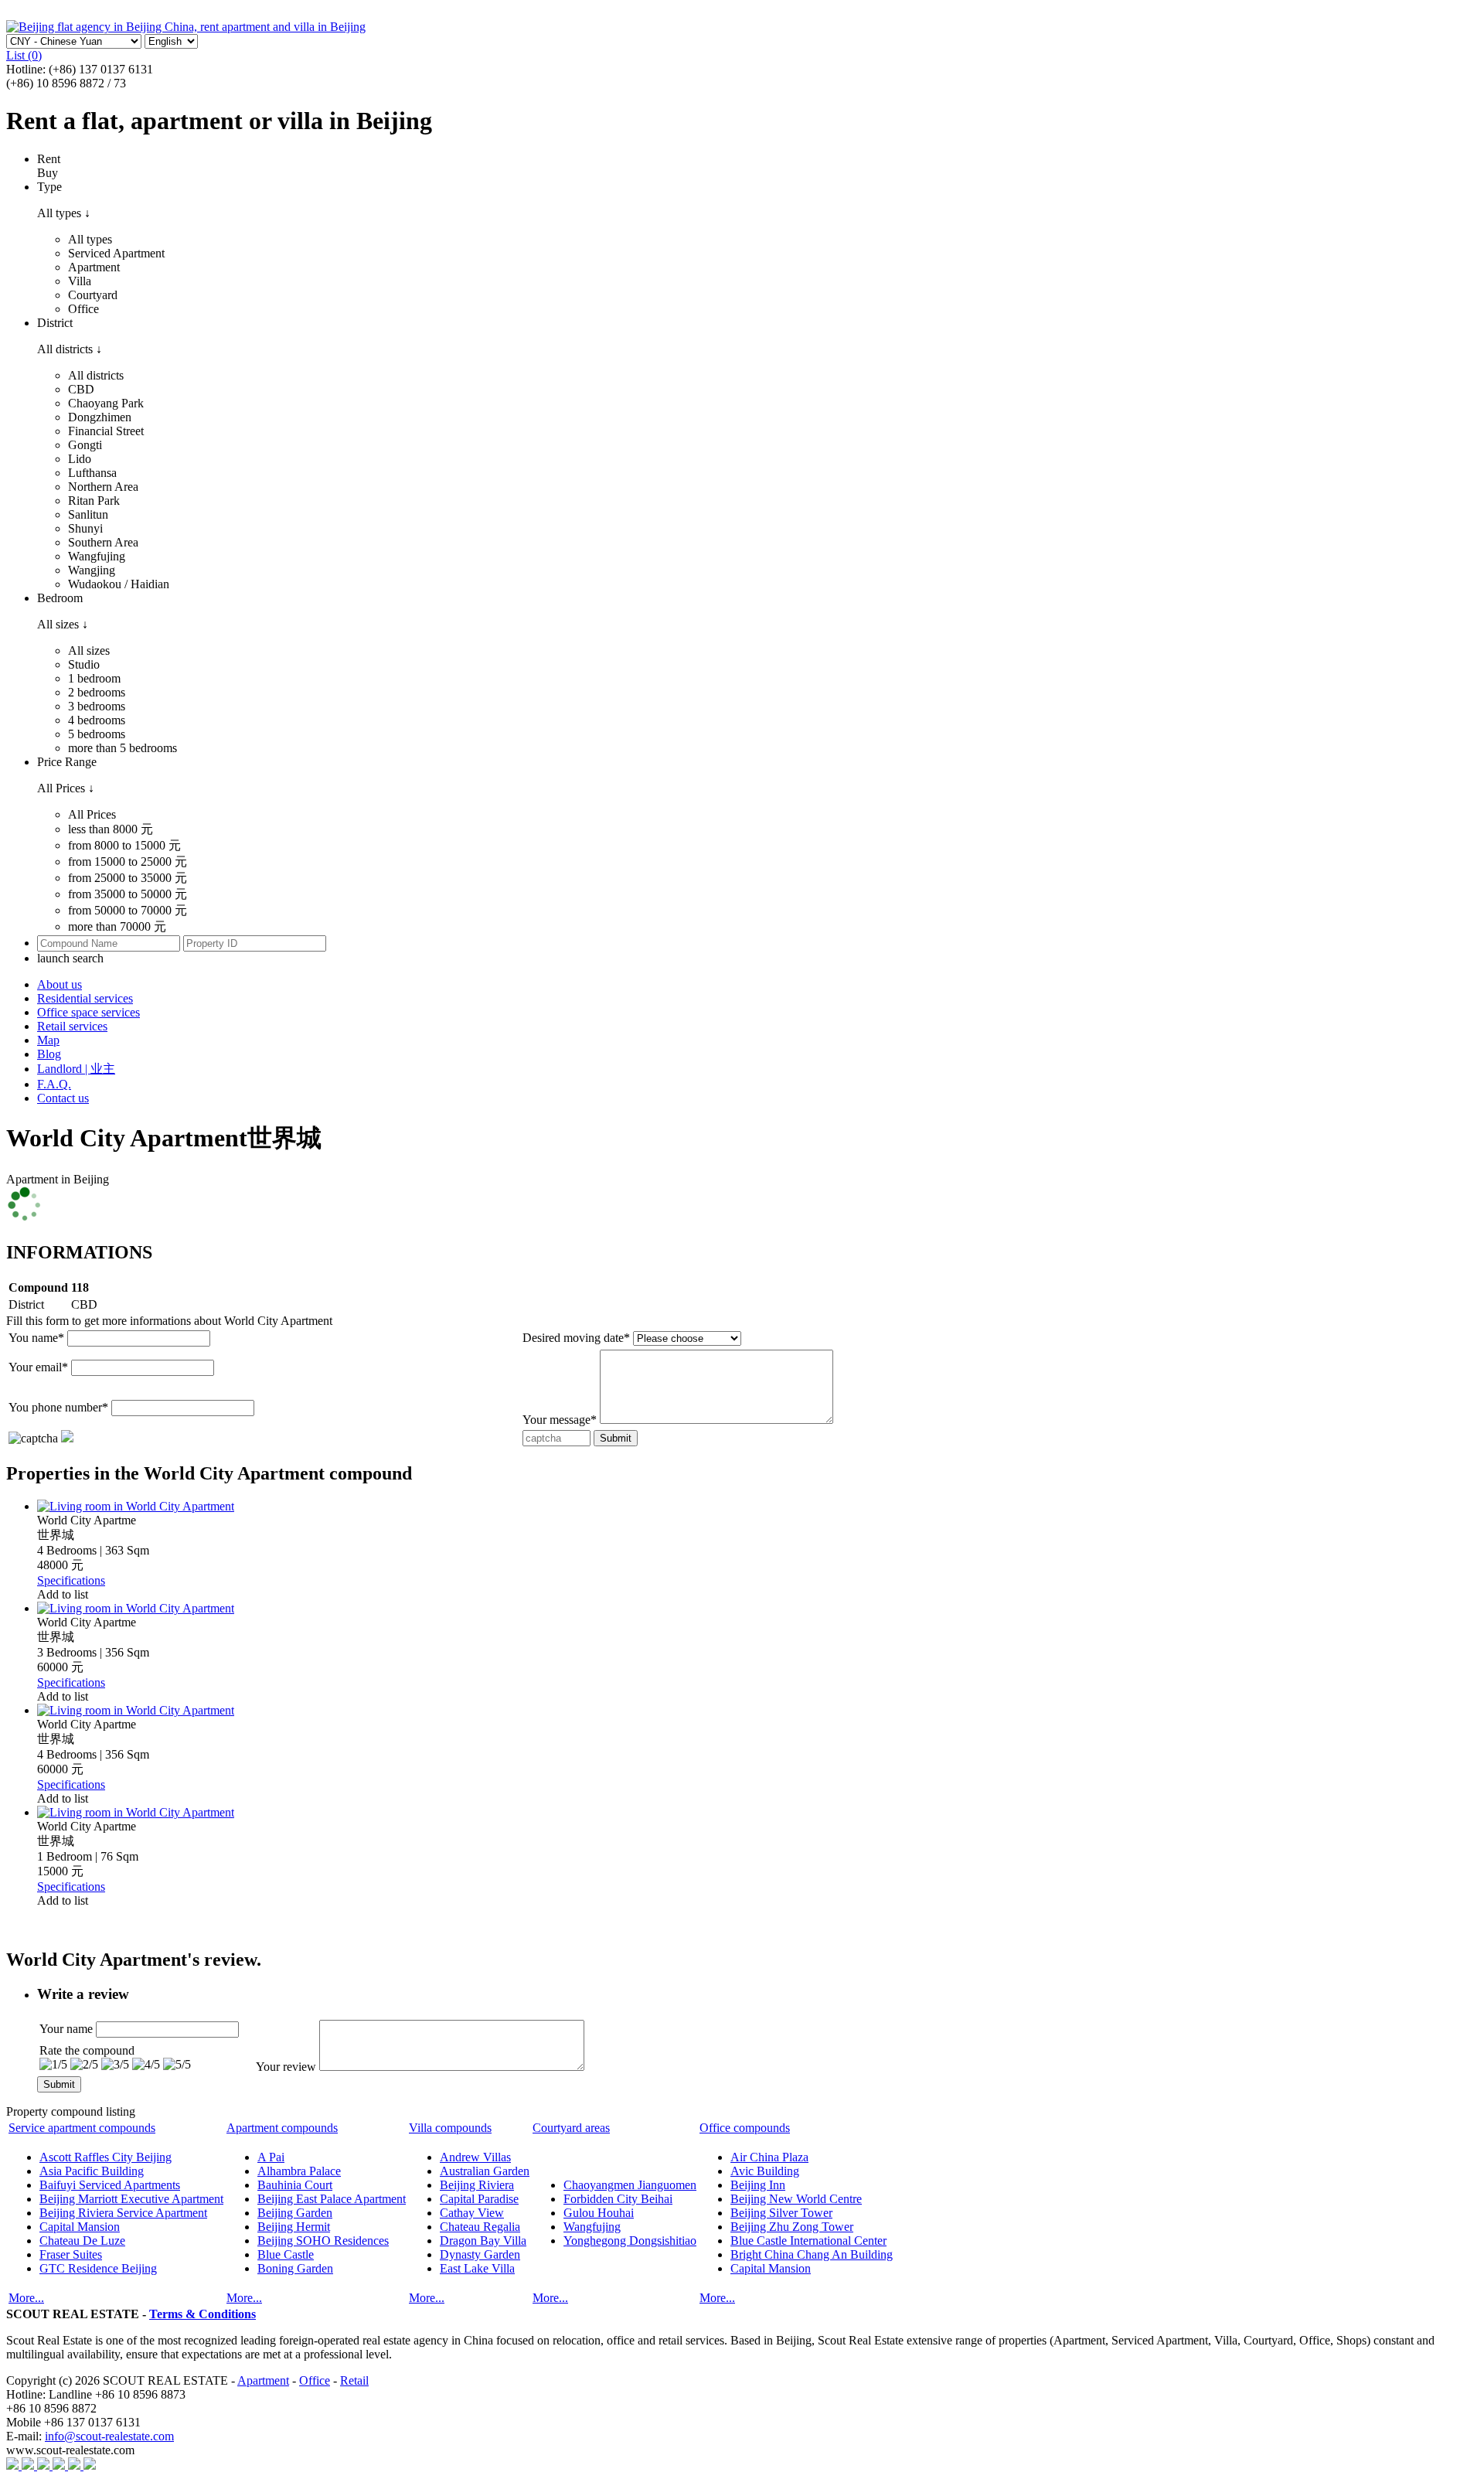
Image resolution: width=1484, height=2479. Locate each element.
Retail (354, 2380)
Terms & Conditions (203, 2314)
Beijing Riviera (477, 2185)
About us (60, 984)
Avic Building (765, 2171)
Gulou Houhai (599, 2213)
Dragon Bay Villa (483, 2241)
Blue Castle (286, 2254)
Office (315, 2380)
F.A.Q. (54, 1084)
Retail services (72, 1026)
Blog (49, 1054)
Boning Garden (295, 2268)
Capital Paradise (479, 2199)
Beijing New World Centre (796, 2199)
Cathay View (472, 2213)
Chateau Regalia (480, 2227)
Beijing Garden (295, 2213)
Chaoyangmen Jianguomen (630, 2185)
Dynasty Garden (480, 2254)
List (24, 55)
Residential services (85, 998)
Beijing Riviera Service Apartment (123, 2213)
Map (48, 1040)
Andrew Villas (475, 2157)
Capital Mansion (80, 2227)
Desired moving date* (576, 1338)
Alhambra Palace (299, 2171)
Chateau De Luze (82, 2241)
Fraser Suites (71, 2254)
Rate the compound (87, 2050)
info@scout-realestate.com (109, 2436)
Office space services (88, 1012)
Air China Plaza (769, 2157)
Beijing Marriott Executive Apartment (131, 2199)
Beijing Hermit (294, 2227)
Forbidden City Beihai (618, 2199)
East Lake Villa (477, 2268)
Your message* (560, 1420)
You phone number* (58, 1407)
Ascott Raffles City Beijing (106, 2157)
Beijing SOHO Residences (323, 2241)
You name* (36, 1338)
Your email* (38, 1367)
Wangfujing (592, 2227)
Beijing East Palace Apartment (332, 2199)
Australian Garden (485, 2171)
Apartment (263, 2380)
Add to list (63, 1594)
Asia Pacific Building (92, 2171)
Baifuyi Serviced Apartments (110, 2185)
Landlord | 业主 (76, 1069)
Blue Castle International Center (808, 2241)
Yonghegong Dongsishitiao (630, 2241)
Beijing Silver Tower (781, 2213)
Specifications (71, 1580)
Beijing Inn (758, 2185)
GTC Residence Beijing (98, 2268)
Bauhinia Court (295, 2185)
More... (26, 2298)
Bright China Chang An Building (812, 2254)
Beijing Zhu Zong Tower (792, 2227)
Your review (286, 2067)
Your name (66, 2029)
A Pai (271, 2157)
